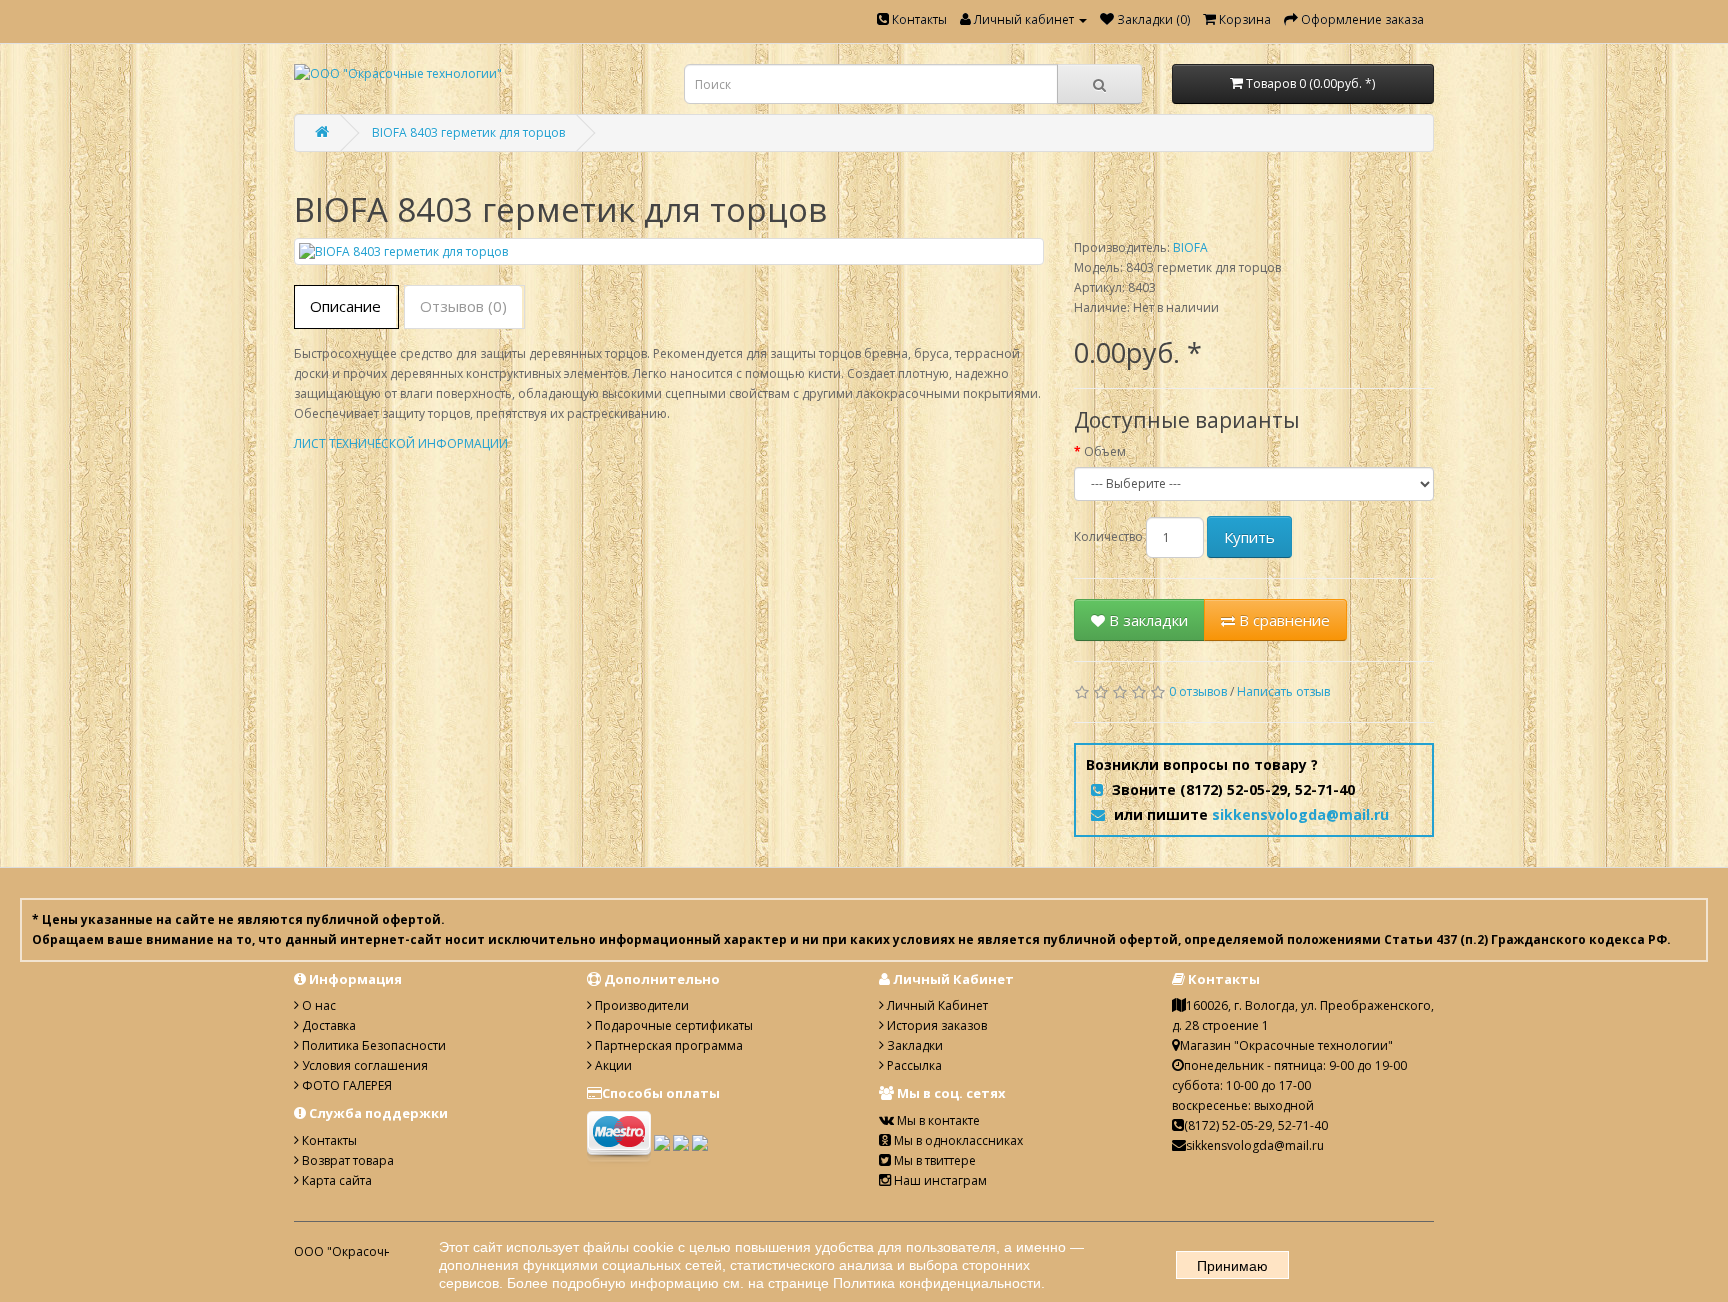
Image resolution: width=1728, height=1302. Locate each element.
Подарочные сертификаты (672, 1025)
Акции (612, 1065)
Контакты (918, 19)
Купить (1249, 537)
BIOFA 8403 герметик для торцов (468, 132)
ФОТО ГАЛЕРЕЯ (345, 1085)
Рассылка (913, 1065)
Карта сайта (335, 1180)
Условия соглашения (363, 1065)
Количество (1108, 536)
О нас (317, 1005)
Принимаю (1232, 1266)
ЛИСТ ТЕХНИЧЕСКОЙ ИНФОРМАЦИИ (401, 443)
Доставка (327, 1025)
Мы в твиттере (933, 1160)
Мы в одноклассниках (957, 1140)
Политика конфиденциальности (937, 1283)
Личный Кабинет (936, 1005)
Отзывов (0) (463, 306)
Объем (1105, 451)
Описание (345, 306)
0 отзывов (1198, 691)
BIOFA (1190, 247)
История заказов (935, 1025)
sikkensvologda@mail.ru (1300, 814)
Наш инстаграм (939, 1180)
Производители (640, 1005)
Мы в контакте (937, 1120)
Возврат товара (346, 1160)
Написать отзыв (1283, 691)
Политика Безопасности (372, 1045)
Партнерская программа (667, 1045)
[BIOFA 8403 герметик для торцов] (669, 251)
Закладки (913, 1045)
